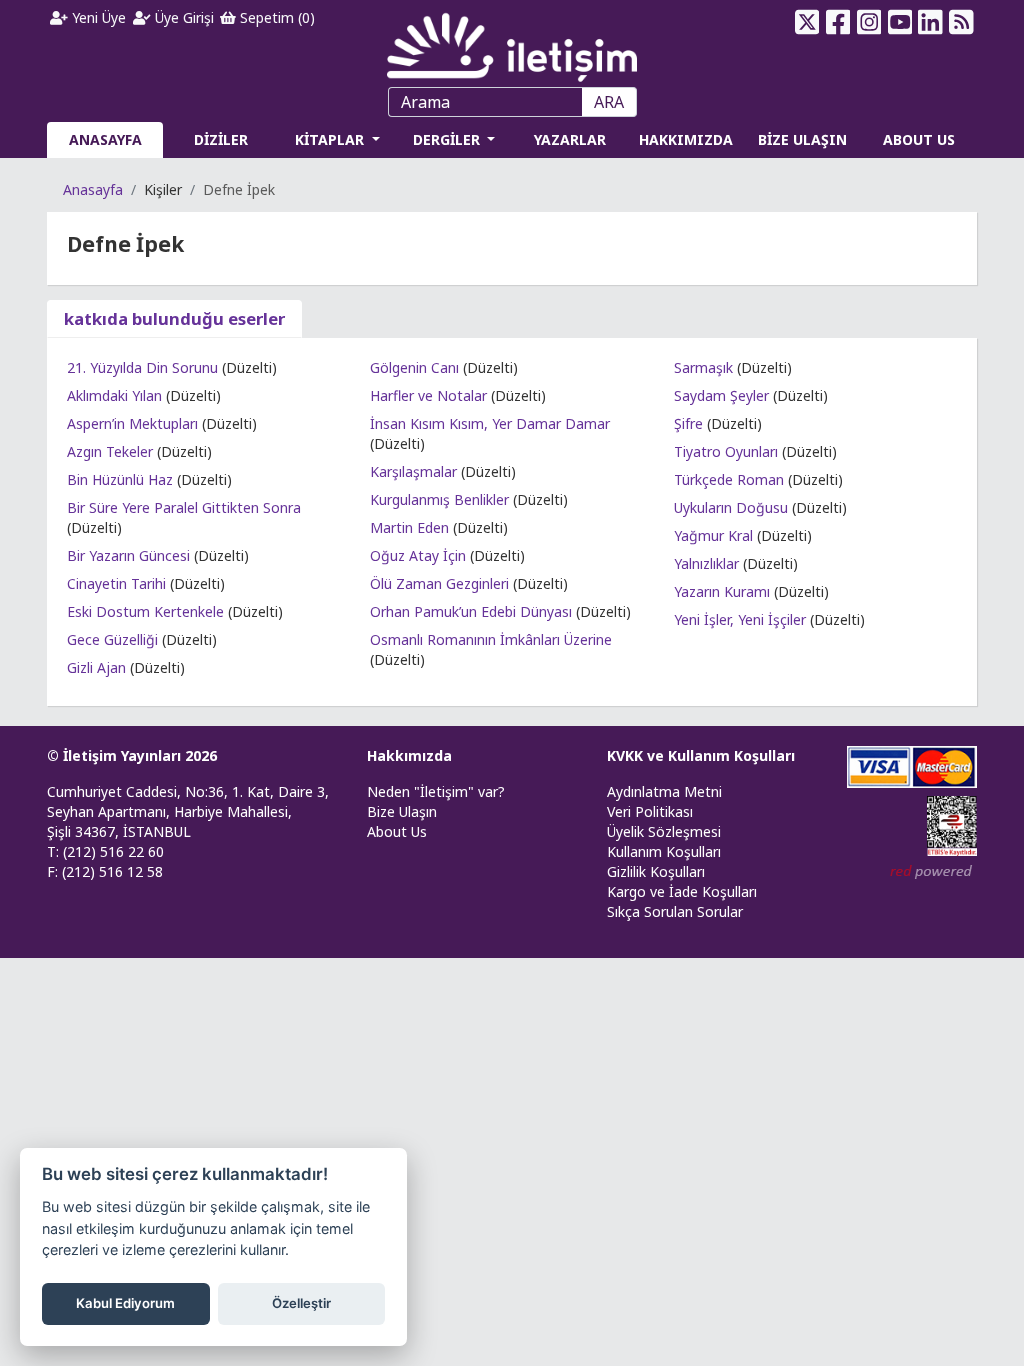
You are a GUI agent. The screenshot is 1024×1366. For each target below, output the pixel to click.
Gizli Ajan (96, 667)
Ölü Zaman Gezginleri (439, 583)
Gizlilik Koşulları (656, 871)
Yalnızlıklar (706, 563)
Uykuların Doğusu (731, 507)
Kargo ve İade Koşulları (682, 891)
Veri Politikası (650, 811)
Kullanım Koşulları (664, 851)
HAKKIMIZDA (686, 139)
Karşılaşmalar (413, 471)
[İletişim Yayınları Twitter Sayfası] (807, 22)
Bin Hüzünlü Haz (120, 479)
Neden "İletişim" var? (436, 791)
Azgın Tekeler (110, 451)
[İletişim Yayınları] (512, 41)
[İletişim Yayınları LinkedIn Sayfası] (930, 22)
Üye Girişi (182, 17)
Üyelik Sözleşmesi (664, 831)
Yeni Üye (97, 17)
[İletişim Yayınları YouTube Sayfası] (899, 22)
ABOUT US (919, 139)
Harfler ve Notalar (428, 395)
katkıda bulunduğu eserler (174, 318)
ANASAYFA (105, 139)
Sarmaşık (703, 367)
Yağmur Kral (713, 535)
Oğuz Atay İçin (418, 555)
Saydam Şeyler (721, 395)
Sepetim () (275, 17)
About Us (397, 831)
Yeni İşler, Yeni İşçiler (740, 619)
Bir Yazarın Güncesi (128, 555)
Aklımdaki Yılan (114, 395)
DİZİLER (221, 139)
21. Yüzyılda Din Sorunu (142, 367)
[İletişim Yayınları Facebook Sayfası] (838, 22)
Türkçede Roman (729, 479)
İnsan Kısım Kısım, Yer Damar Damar (490, 423)
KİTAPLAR (331, 139)
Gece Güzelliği (112, 639)
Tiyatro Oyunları (726, 451)
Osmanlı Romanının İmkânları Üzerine (491, 639)
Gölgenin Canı (414, 367)
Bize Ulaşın (402, 811)
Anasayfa (93, 189)
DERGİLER (448, 139)
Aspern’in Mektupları (132, 423)
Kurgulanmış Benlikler (439, 499)
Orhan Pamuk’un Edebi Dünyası (471, 611)
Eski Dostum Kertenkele (145, 611)
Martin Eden (409, 527)
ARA (609, 102)
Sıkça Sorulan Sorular (675, 911)
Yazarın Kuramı (722, 591)
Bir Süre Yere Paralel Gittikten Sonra (184, 507)
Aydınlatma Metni (664, 791)
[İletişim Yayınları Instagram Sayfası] (868, 22)
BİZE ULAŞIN (802, 139)
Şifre (688, 423)
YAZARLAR (570, 139)
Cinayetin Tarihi (116, 583)
